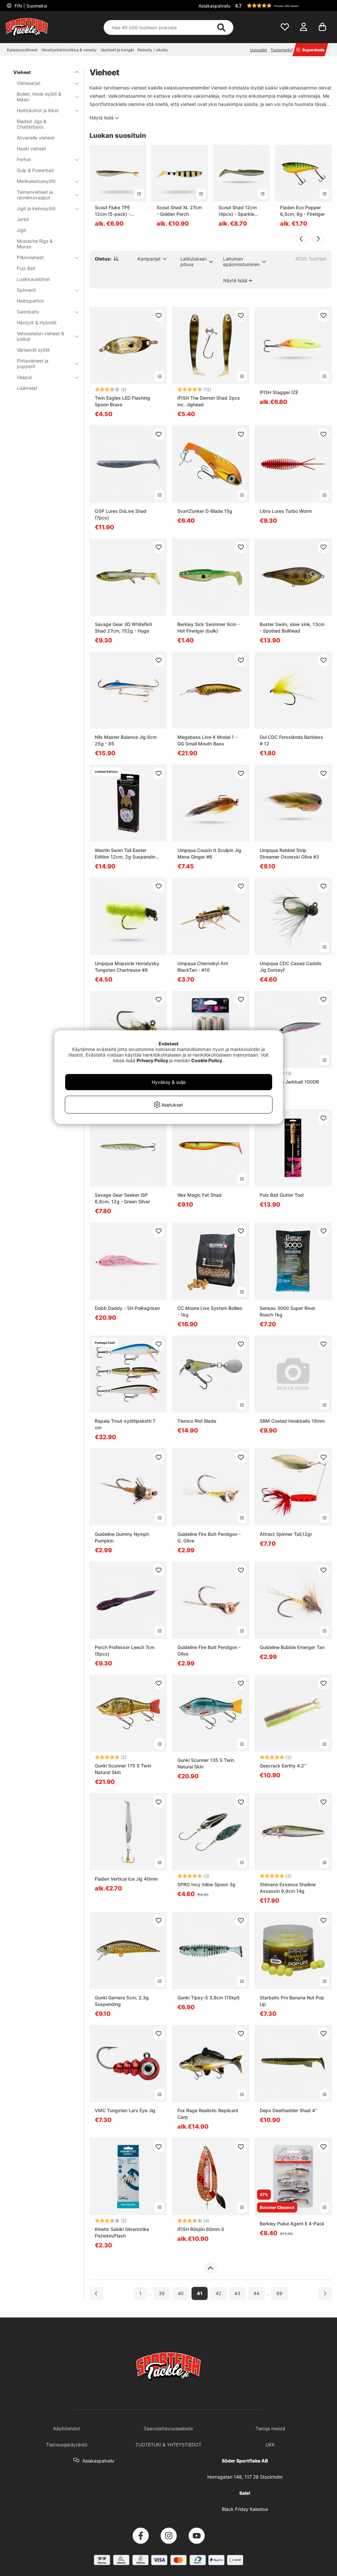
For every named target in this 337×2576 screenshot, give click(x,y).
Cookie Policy (207, 1060)
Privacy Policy (152, 1060)
